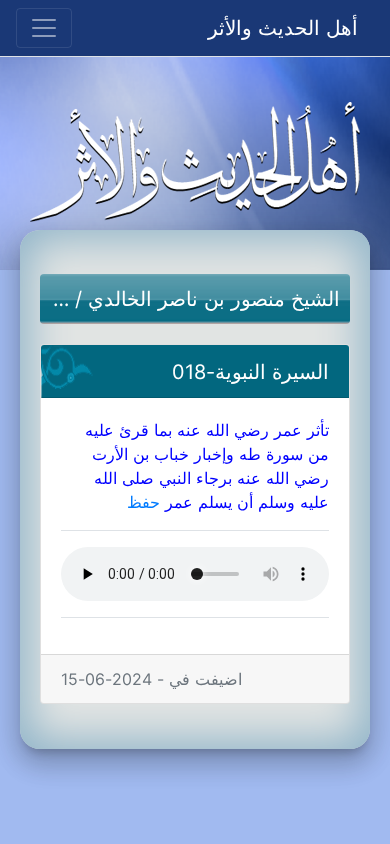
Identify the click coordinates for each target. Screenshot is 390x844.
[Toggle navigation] (44, 28)
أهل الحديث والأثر (283, 28)
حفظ (143, 502)
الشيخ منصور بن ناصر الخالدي (214, 299)
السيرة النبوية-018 (250, 372)
